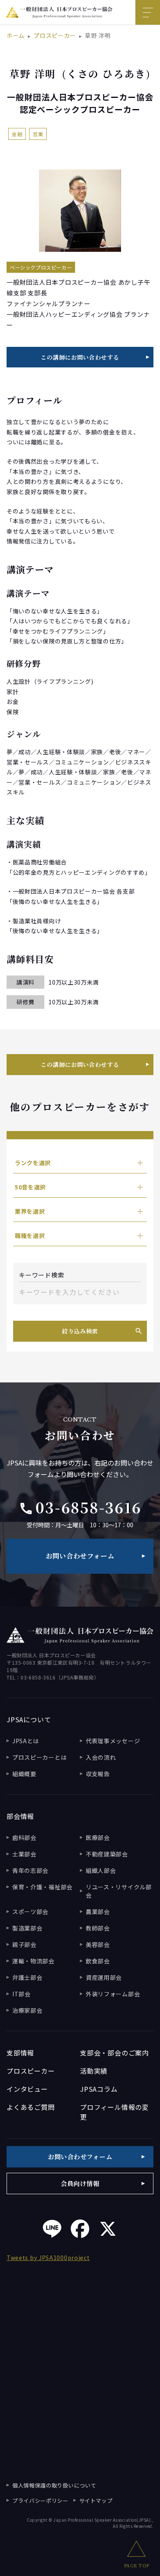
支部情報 (20, 2053)
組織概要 (24, 1774)
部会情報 (20, 1816)
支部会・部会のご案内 (114, 2053)
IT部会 (22, 1994)
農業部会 (98, 1912)
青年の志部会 (30, 1870)
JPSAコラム (99, 2089)
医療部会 (98, 1837)
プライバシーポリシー (40, 2501)
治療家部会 (27, 2010)
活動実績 (94, 2071)
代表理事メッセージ (113, 1741)
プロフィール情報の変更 (114, 2112)
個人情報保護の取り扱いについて (54, 2485)
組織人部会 (101, 1870)
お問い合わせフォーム (80, 1556)
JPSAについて (29, 1719)
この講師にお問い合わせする (80, 357)
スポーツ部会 (30, 1912)
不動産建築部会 (107, 1854)
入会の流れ (101, 1757)
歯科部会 (24, 1837)
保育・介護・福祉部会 (42, 1887)
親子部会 (24, 1944)
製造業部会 (27, 1928)
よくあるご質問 (31, 2107)
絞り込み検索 (80, 1331)
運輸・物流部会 (33, 1961)
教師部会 (98, 1928)
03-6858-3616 (80, 1507)
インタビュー (27, 2089)
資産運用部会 (104, 1977)
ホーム (16, 35)
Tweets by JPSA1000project (48, 2258)
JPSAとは (26, 1741)
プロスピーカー (55, 35)
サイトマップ (96, 2501)
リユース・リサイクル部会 (119, 1891)
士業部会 (24, 1854)
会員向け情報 (80, 2183)
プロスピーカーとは (39, 1757)
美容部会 (98, 1944)
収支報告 (98, 1774)
